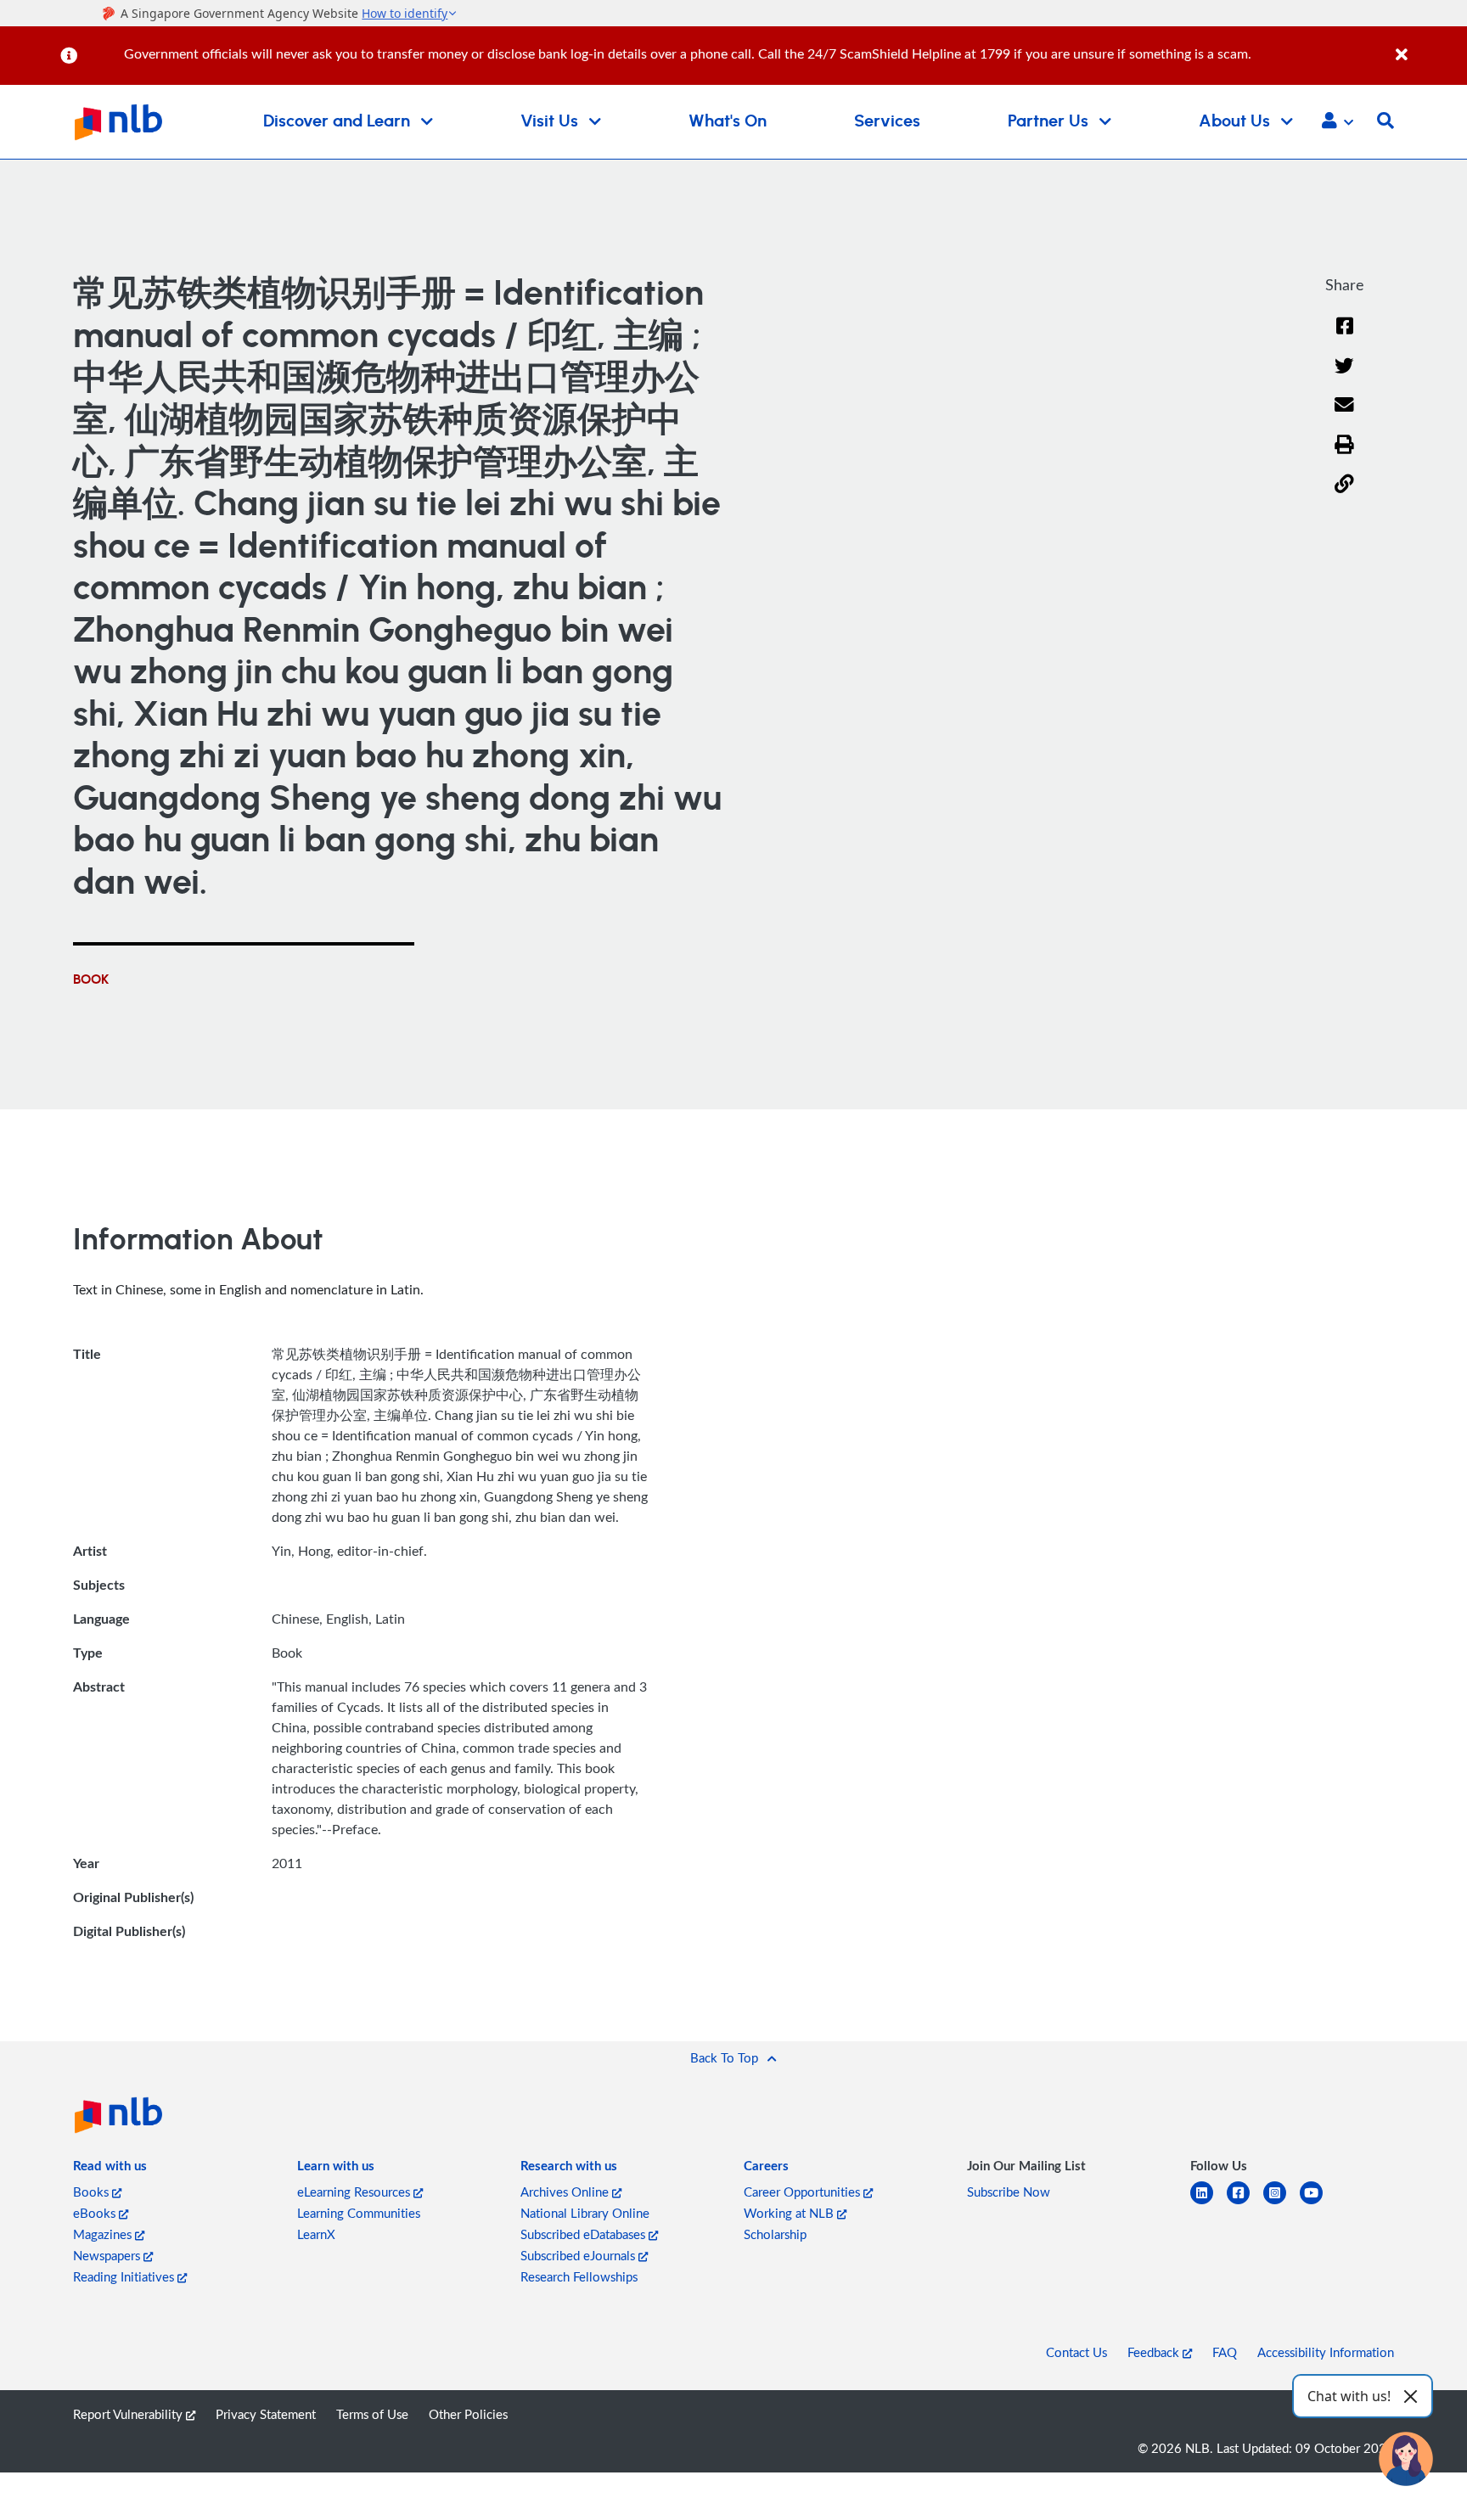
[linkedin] (1208, 2203)
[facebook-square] (1245, 2203)
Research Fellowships (579, 2276)
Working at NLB (790, 2213)
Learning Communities (359, 2213)
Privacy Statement (266, 2414)
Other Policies (468, 2414)
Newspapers (108, 2255)
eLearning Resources (355, 2192)
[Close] (1428, 45)
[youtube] (1318, 2203)
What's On (728, 121)
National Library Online (585, 2213)
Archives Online (566, 2192)
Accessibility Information (1326, 2352)
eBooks (96, 2213)
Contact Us (1076, 2352)
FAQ (1225, 2352)
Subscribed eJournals (579, 2255)
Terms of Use (372, 2414)
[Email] (1344, 415)
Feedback (1155, 2352)
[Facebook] (1345, 337)
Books (93, 2192)
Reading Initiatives (125, 2276)
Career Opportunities (804, 2192)
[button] (1338, 122)
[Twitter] (1344, 376)
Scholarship (775, 2234)
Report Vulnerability (129, 2414)
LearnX (316, 2234)
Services (887, 121)
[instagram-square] (1282, 2203)
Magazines (104, 2234)
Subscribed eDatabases (585, 2234)
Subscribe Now (1009, 2192)
